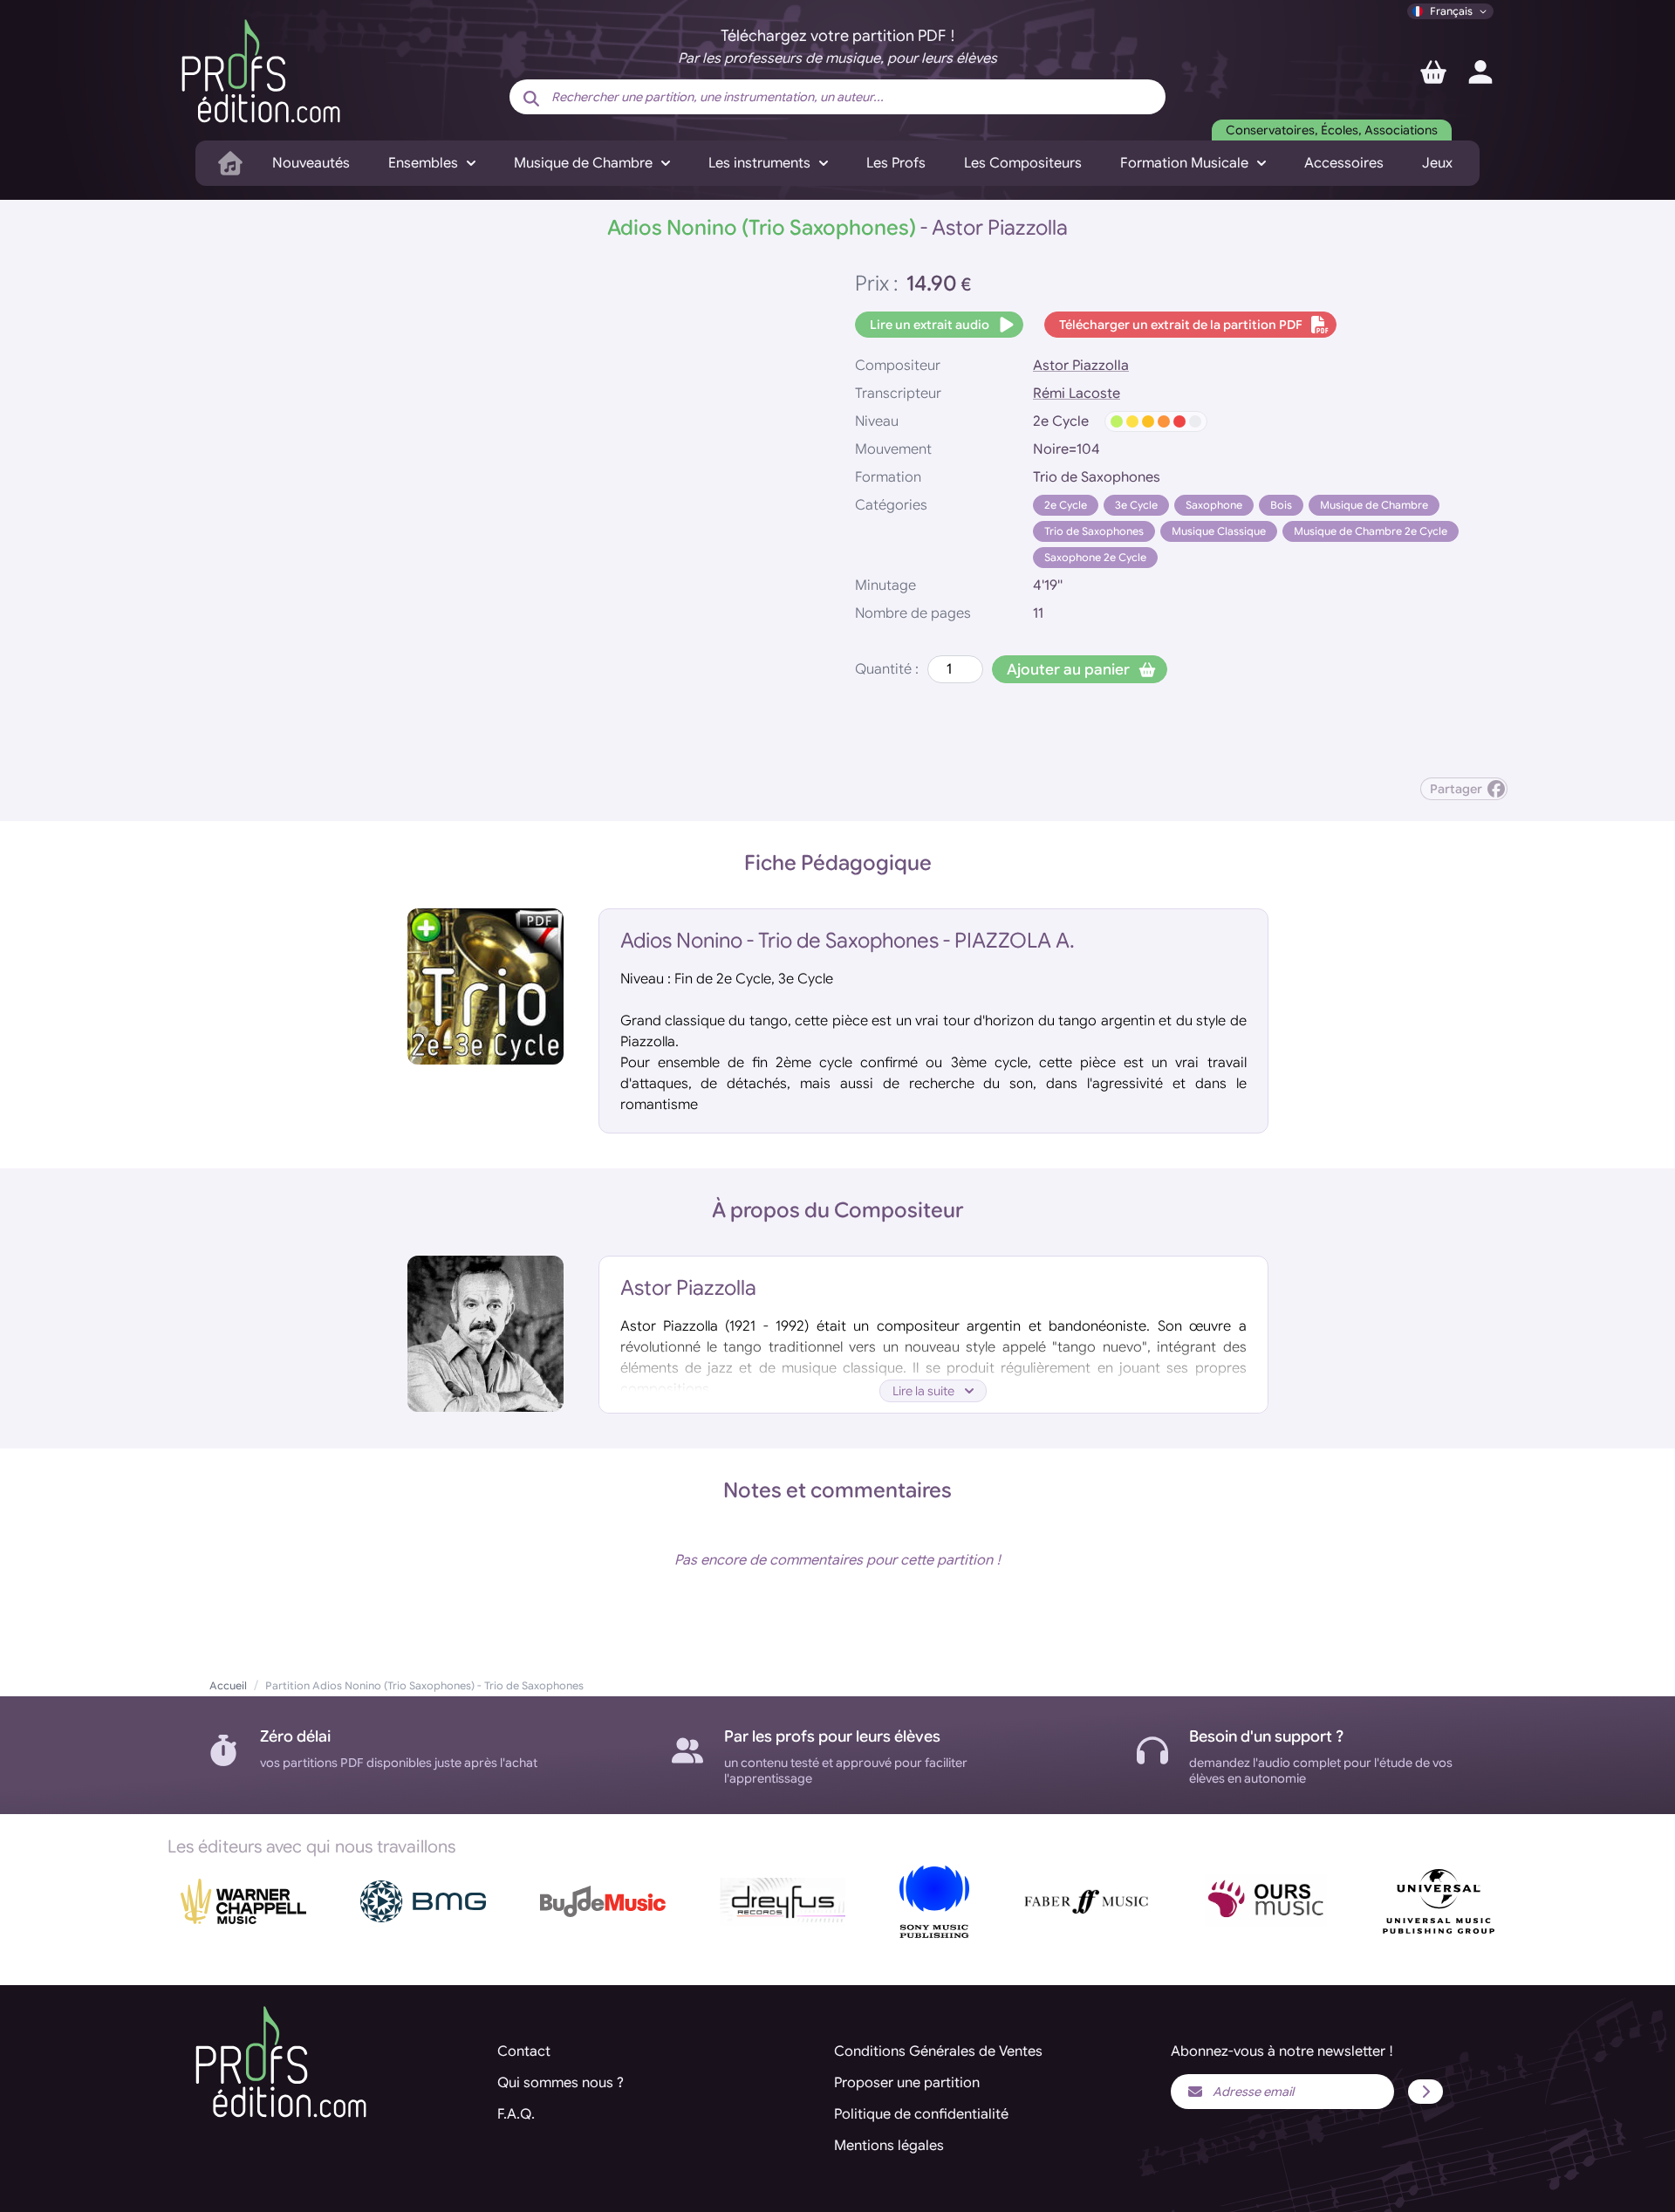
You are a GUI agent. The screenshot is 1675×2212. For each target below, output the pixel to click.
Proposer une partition (907, 2083)
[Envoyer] (1425, 2092)
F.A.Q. (516, 2114)
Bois (1281, 505)
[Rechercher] (531, 99)
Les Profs (896, 163)
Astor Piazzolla (1081, 366)
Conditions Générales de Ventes (938, 2051)
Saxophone (1214, 505)
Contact (524, 2051)
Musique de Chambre (1374, 505)
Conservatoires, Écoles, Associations (1332, 130)
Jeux (1437, 163)
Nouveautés (311, 163)
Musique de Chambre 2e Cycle (1371, 531)
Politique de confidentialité (921, 2114)
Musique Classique (1219, 531)
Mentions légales (889, 2146)
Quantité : (887, 669)
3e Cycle (1136, 505)
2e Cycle (1066, 505)
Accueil (228, 1685)
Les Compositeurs (1023, 163)
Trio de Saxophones (1094, 531)
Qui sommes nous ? (561, 2083)
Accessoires (1344, 163)
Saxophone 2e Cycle (1095, 557)
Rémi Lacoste (1077, 394)
